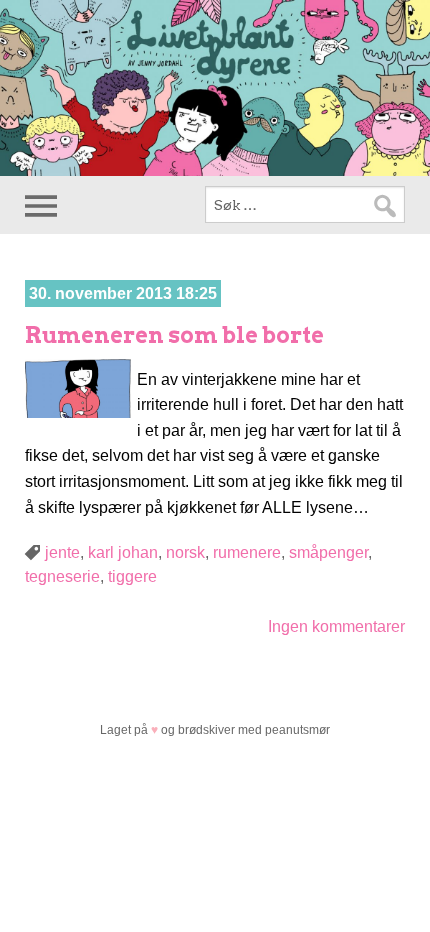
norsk (185, 552)
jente (62, 552)
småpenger (328, 552)
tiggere (132, 576)
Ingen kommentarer (336, 626)
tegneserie (62, 576)
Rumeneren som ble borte (174, 335)
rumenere (247, 552)
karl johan (123, 552)
